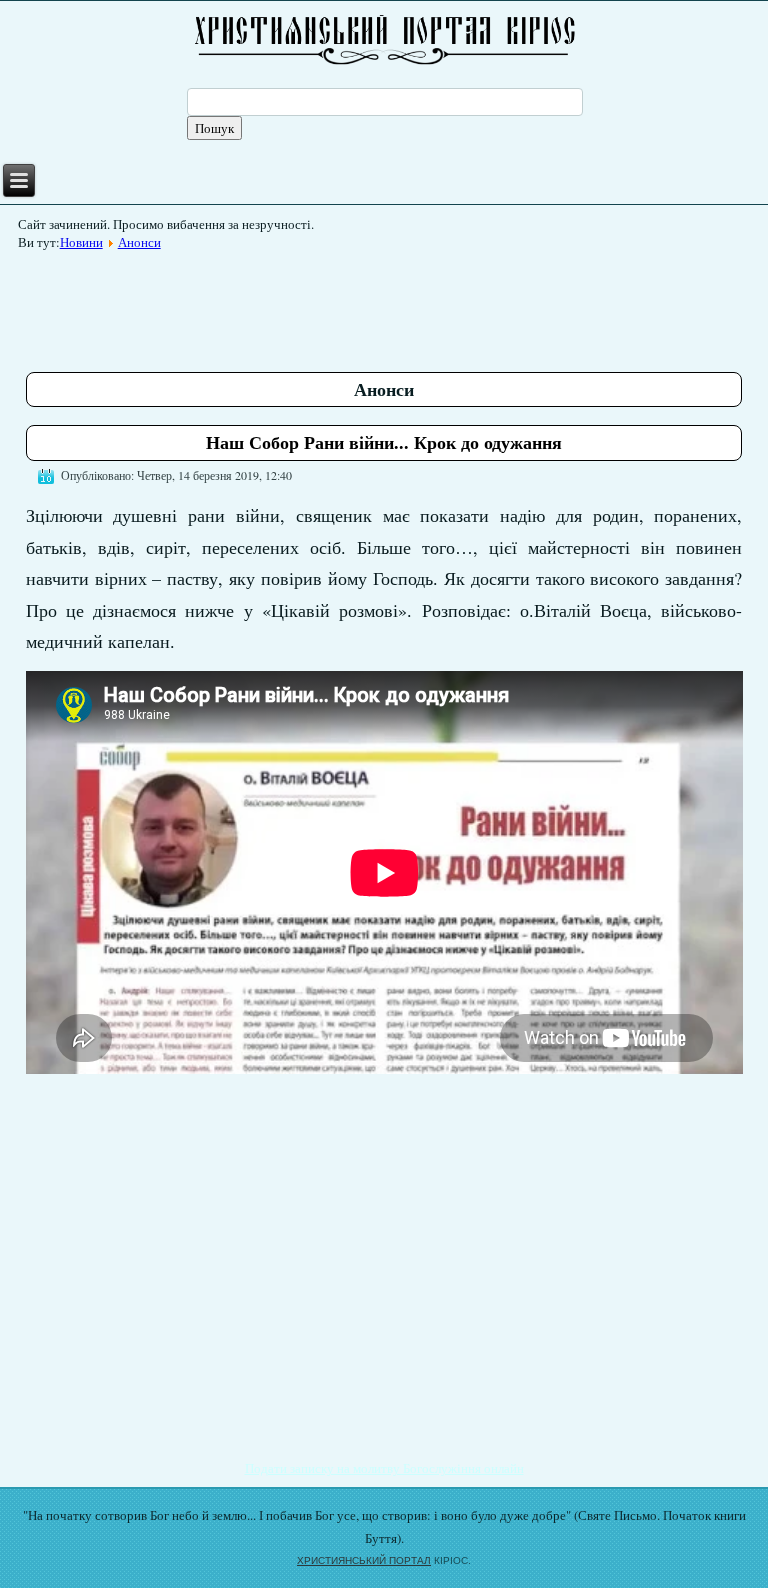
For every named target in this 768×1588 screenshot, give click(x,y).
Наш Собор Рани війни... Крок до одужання (384, 442)
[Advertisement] (390, 304)
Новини (81, 242)
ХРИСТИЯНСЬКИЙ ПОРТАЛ (364, 1560)
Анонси (139, 242)
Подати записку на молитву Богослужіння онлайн (384, 1468)
